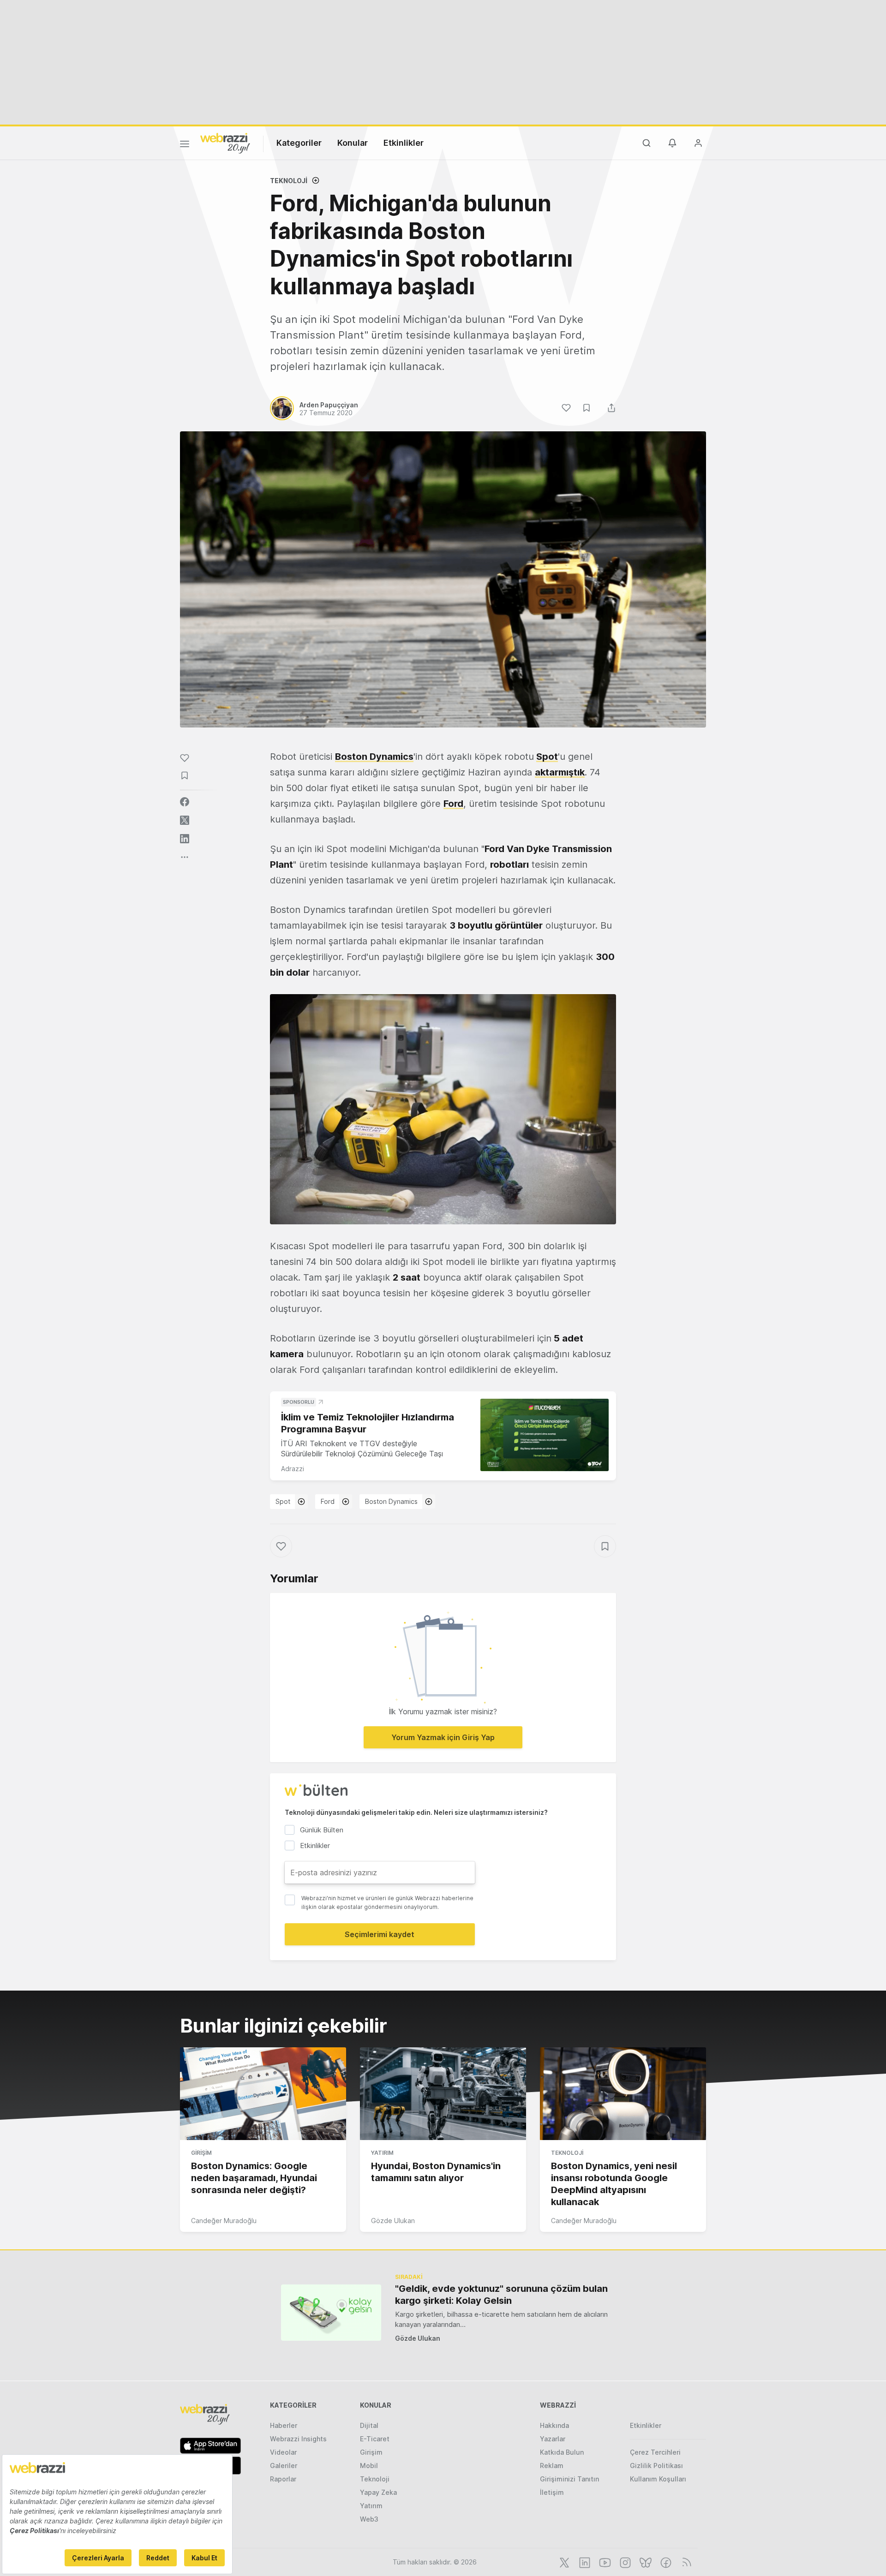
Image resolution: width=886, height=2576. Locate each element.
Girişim (201, 2153)
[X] (563, 2562)
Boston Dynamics (374, 757)
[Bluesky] (645, 2562)
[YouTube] (604, 2562)
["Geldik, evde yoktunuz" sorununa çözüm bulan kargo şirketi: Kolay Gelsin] (331, 2312)
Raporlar (283, 2479)
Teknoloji (289, 181)
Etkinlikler (404, 143)
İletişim (552, 2492)
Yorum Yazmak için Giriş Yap (443, 1737)
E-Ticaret (375, 2439)
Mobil (369, 2466)
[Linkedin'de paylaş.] (185, 839)
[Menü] (185, 145)
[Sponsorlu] (545, 1435)
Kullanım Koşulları (658, 2479)
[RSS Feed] (685, 2562)
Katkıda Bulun (562, 2452)
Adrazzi (293, 1469)
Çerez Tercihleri (655, 2452)
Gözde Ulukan (393, 2221)
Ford (453, 804)
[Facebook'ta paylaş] (185, 802)
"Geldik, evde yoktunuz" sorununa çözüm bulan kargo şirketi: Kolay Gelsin (501, 2295)
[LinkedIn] (584, 2562)
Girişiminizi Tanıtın (569, 2479)
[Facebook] (665, 2562)
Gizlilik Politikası (656, 2466)
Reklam (552, 2466)
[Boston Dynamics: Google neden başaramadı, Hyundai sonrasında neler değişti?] (263, 2094)
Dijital (369, 2425)
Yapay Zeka (378, 2492)
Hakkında (554, 2425)
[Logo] (225, 143)
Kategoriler (299, 143)
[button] (443, 1109)
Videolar (283, 2452)
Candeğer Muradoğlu (224, 2221)
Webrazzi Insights (298, 2439)
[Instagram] (624, 2562)
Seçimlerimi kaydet (380, 1934)
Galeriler (284, 2466)
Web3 (369, 2519)
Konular (353, 143)
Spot (547, 757)
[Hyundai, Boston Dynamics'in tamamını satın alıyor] (443, 2094)
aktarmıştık (560, 772)
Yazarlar (553, 2439)
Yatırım (382, 2153)
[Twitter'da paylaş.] (185, 820)
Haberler (284, 2425)
